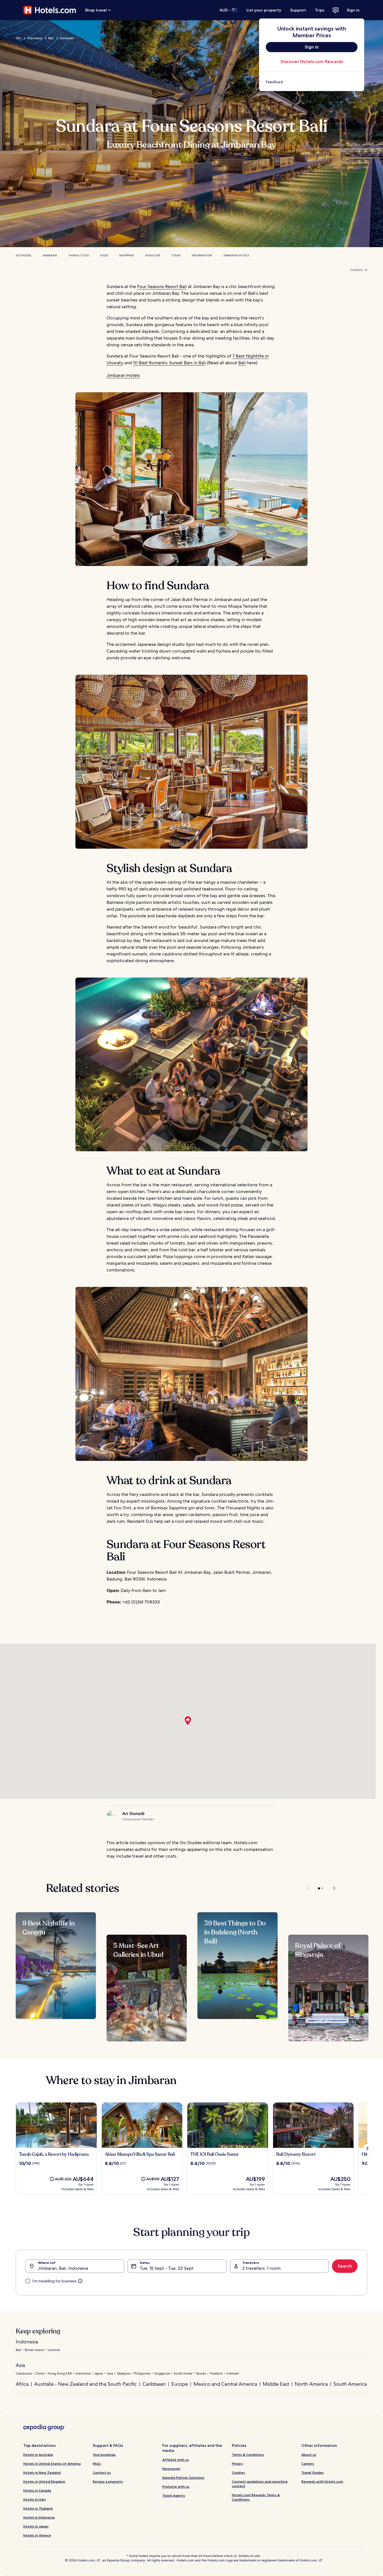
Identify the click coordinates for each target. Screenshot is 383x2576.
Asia (20, 2365)
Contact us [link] (102, 2472)
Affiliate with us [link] (176, 2460)
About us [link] (309, 2455)
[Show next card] (367, 2148)
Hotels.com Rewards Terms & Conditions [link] (256, 2497)
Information (202, 255)
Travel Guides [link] (313, 2472)
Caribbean (154, 2384)
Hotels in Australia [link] (38, 2455)
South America (350, 2384)
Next (332, 1888)
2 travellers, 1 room (261, 2268)
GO (18, 38)
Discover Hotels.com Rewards (312, 62)
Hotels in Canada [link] (37, 2490)
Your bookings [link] (104, 2455)
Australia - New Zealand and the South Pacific (86, 2384)
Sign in (353, 10)
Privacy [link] (237, 2464)
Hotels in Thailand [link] (38, 2508)
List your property (264, 10)
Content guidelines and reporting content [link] (260, 2484)
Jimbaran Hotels (236, 255)
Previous (308, 1888)
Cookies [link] (238, 2472)
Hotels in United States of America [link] (52, 2464)
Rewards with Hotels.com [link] (322, 2481)
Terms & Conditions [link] (248, 2455)
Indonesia (35, 38)
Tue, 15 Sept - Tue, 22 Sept (167, 2268)
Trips (320, 10)
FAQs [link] (97, 2464)
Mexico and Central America (225, 2384)
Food (104, 255)
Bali (51, 38)
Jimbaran (67, 38)
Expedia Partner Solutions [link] (183, 2478)
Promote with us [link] (176, 2486)
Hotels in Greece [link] (37, 2535)
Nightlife (153, 255)
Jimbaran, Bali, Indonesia (63, 2268)
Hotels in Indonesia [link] (39, 2517)
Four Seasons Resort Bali (162, 286)
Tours (176, 255)
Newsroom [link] (171, 2469)
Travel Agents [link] (174, 2495)
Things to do (79, 255)
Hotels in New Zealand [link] (42, 2472)
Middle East (276, 2384)
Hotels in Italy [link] (35, 2499)
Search (345, 2266)
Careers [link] (308, 2464)
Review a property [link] (108, 2481)
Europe (180, 2384)
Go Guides (23, 255)
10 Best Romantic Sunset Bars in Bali (169, 363)
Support (298, 10)
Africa (22, 2384)
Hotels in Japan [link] (36, 2526)
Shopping (127, 255)
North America (311, 2384)
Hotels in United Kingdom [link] (44, 2481)
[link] (312, 82)
